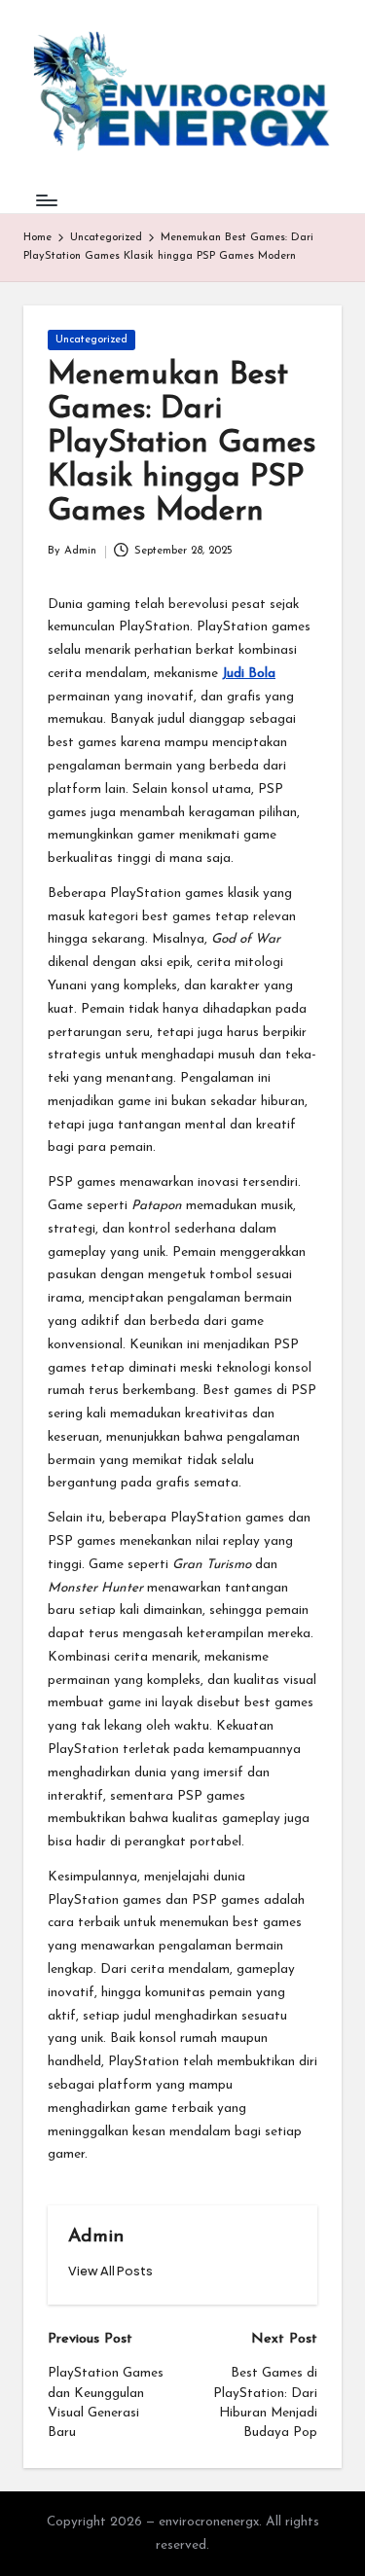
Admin (96, 2237)
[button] (110, 2271)
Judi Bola (249, 674)
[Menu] (46, 200)
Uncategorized (91, 340)
